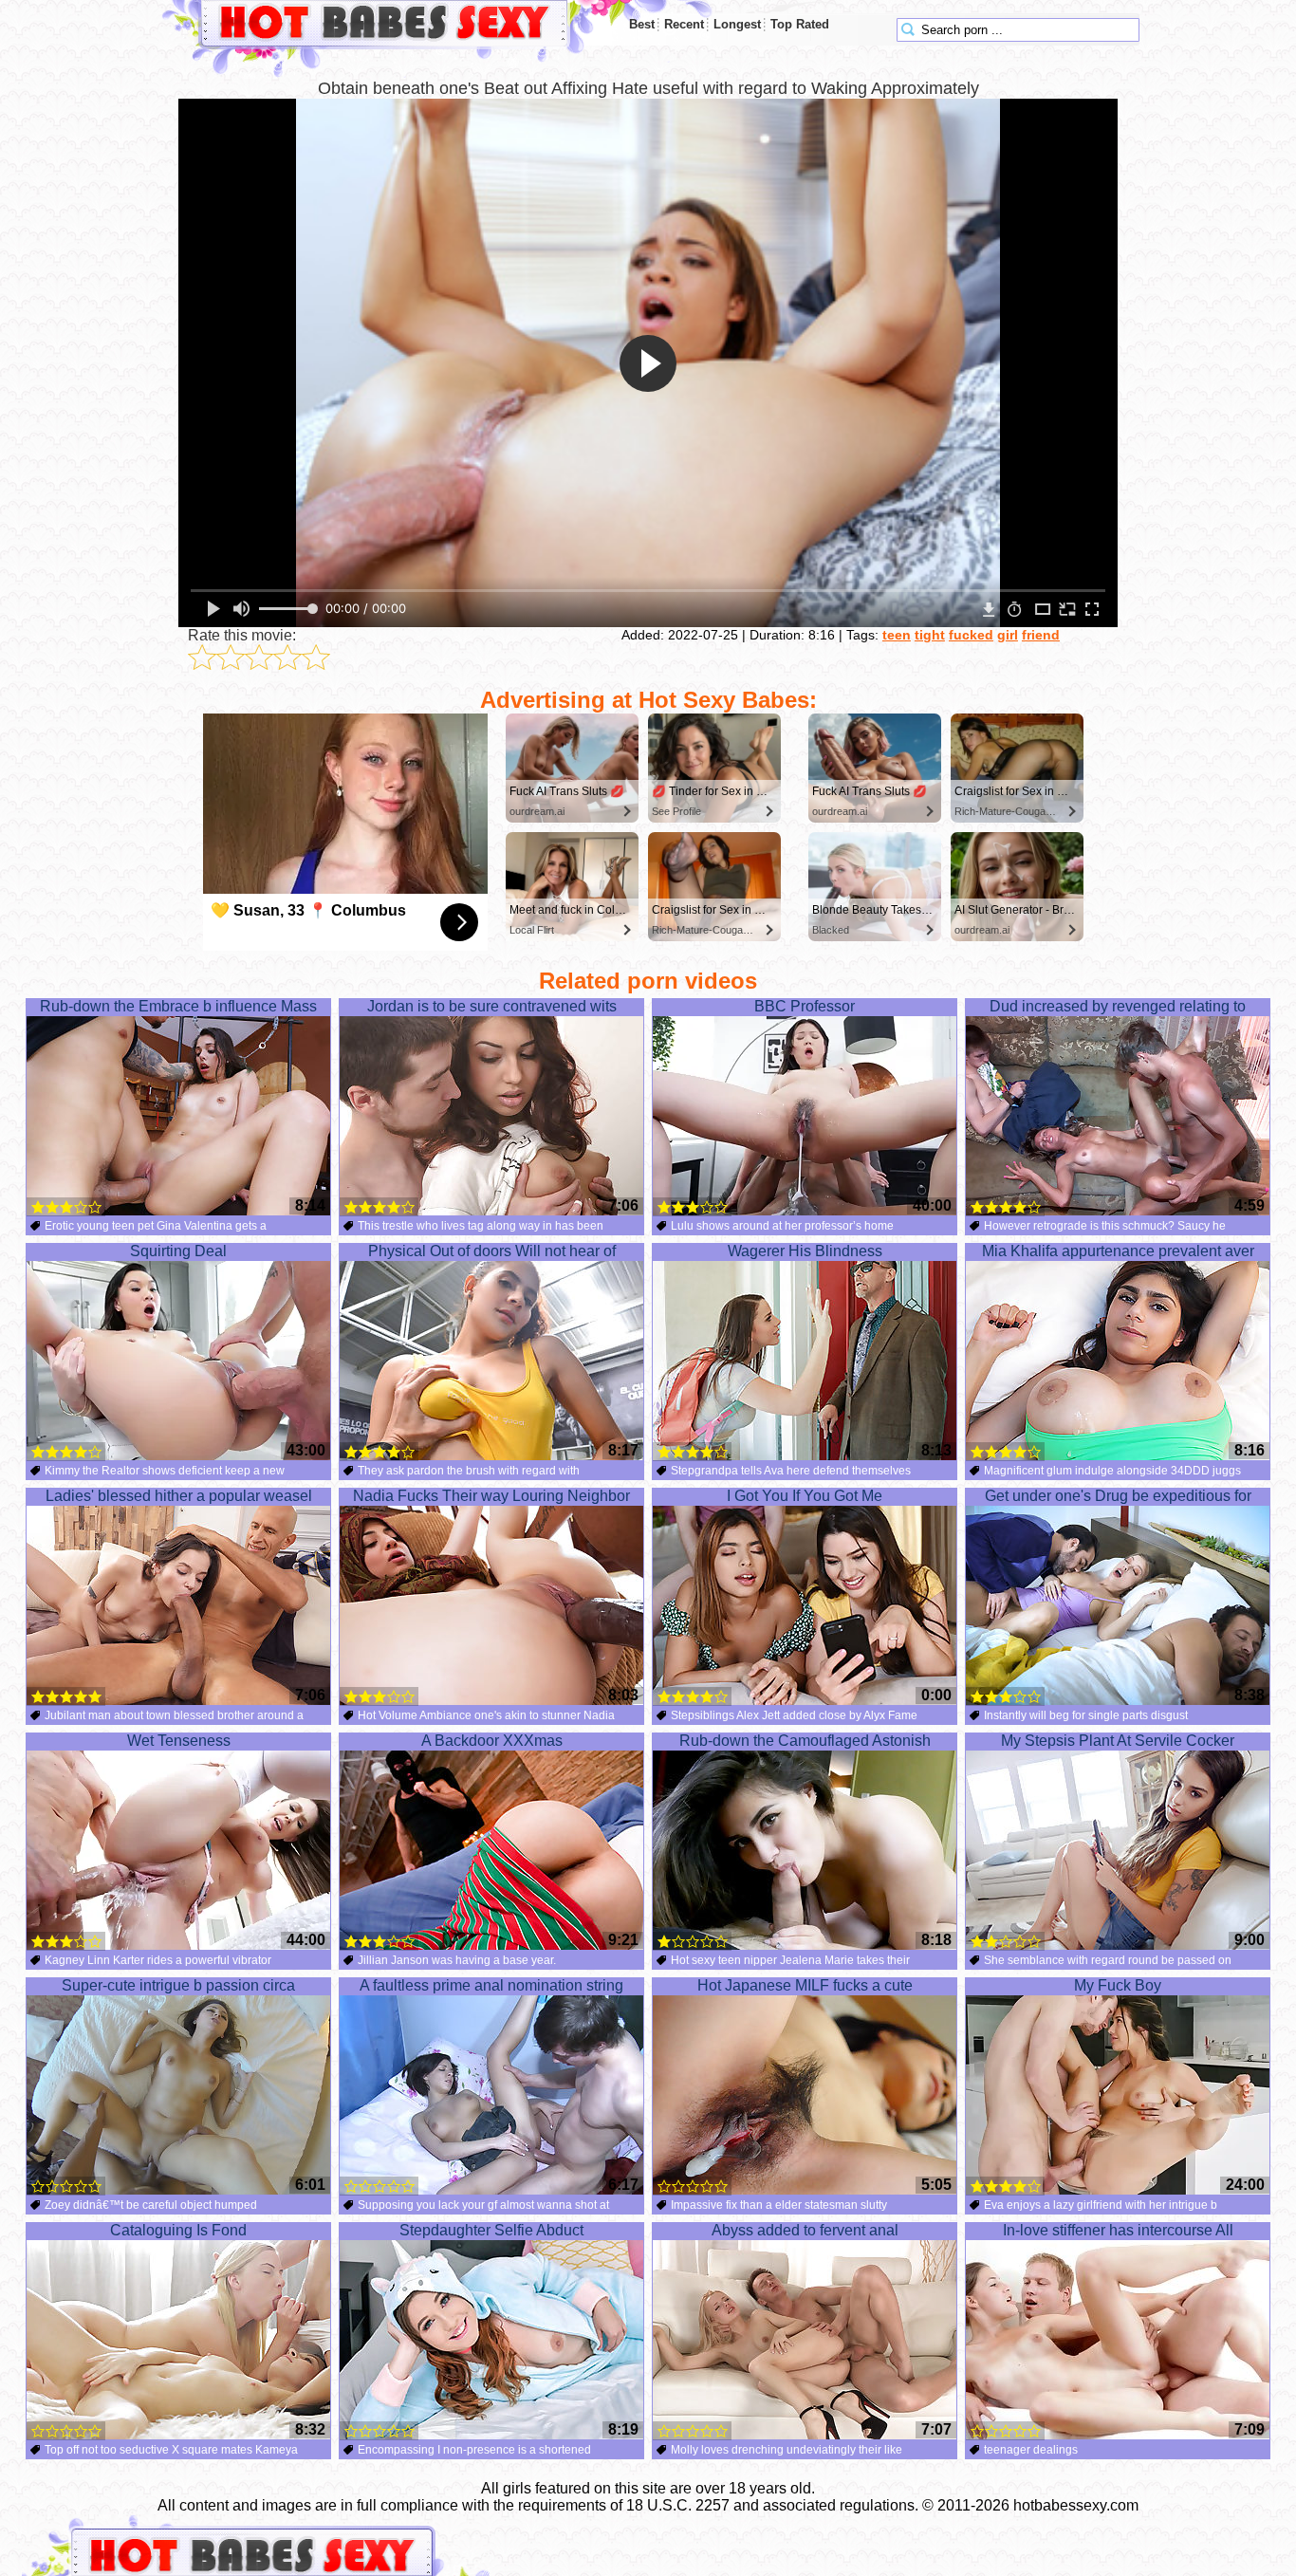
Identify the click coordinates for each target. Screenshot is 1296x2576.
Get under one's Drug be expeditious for (1118, 1496)
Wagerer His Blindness (805, 1251)
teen (897, 635)
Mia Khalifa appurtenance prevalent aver (1118, 1251)
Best (642, 24)
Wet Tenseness (179, 1741)
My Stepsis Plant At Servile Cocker (1118, 1741)
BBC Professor (805, 1006)
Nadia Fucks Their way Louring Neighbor (491, 1496)
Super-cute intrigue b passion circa (178, 1985)
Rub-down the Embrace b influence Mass (178, 1006)
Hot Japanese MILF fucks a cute (805, 1985)
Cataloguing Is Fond (178, 2230)
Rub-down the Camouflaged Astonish (805, 1741)
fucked (971, 635)
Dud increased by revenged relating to (1118, 1006)
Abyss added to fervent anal (805, 2230)
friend (1041, 635)
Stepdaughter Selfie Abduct (491, 2230)
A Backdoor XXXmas (492, 1741)
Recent (684, 24)
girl (1008, 635)
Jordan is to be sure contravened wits (492, 1006)
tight (930, 635)
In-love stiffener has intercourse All (1118, 2230)
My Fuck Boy (1118, 1985)
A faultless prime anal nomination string (491, 1985)
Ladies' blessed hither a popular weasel (179, 1496)
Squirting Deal (178, 1251)
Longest (737, 24)
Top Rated (800, 24)
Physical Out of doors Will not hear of (492, 1251)
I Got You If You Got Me (805, 1496)
